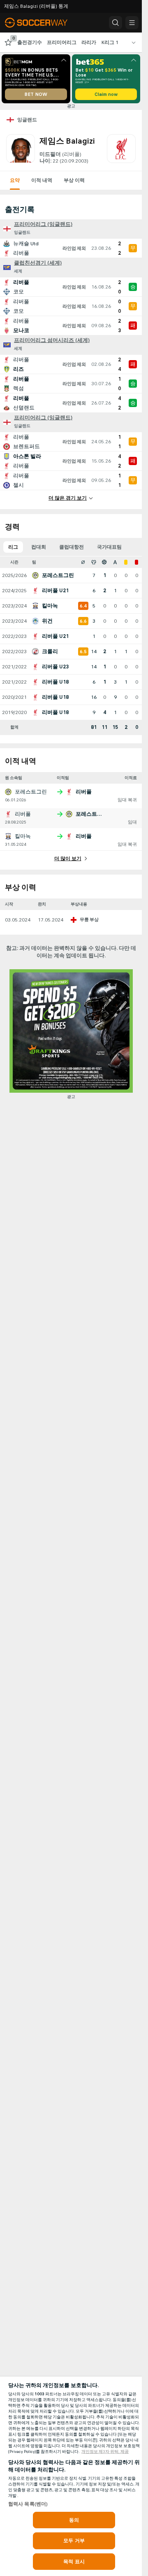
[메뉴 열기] (132, 23)
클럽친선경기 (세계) (38, 263)
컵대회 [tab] (39, 547)
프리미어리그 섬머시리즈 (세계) (52, 340)
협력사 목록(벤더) (28, 2504)
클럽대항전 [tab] (72, 547)
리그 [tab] (13, 547)
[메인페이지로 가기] (42, 23)
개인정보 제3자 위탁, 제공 (105, 2452)
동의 (74, 2520)
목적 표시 (74, 2562)
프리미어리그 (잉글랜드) (43, 224)
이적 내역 (42, 180)
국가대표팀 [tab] (109, 547)
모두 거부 (74, 2541)
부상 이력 (74, 180)
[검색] (116, 23)
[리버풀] (121, 149)
